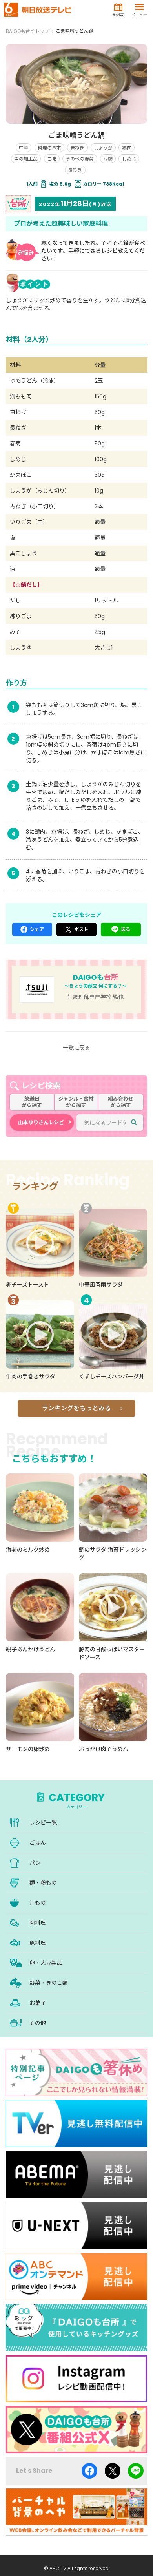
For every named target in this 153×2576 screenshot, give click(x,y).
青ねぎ (77, 148)
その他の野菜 (80, 159)
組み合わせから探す (121, 1102)
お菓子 (38, 2003)
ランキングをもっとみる (76, 1408)
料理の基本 (49, 148)
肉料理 (38, 1923)
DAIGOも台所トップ (27, 31)
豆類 (108, 159)
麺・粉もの (43, 1883)
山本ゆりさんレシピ (41, 1122)
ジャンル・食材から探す (76, 1102)
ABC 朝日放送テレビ (38, 10)
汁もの (38, 1903)
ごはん (38, 1843)
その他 (38, 2023)
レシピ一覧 (43, 1823)
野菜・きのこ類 (49, 1983)
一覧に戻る (76, 1048)
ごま (52, 159)
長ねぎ (75, 170)
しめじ (129, 159)
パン (35, 1863)
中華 (24, 148)
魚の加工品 (26, 159)
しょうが (103, 148)
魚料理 (38, 1943)
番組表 (118, 15)
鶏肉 (127, 148)
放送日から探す (32, 1102)
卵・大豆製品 (46, 1963)
